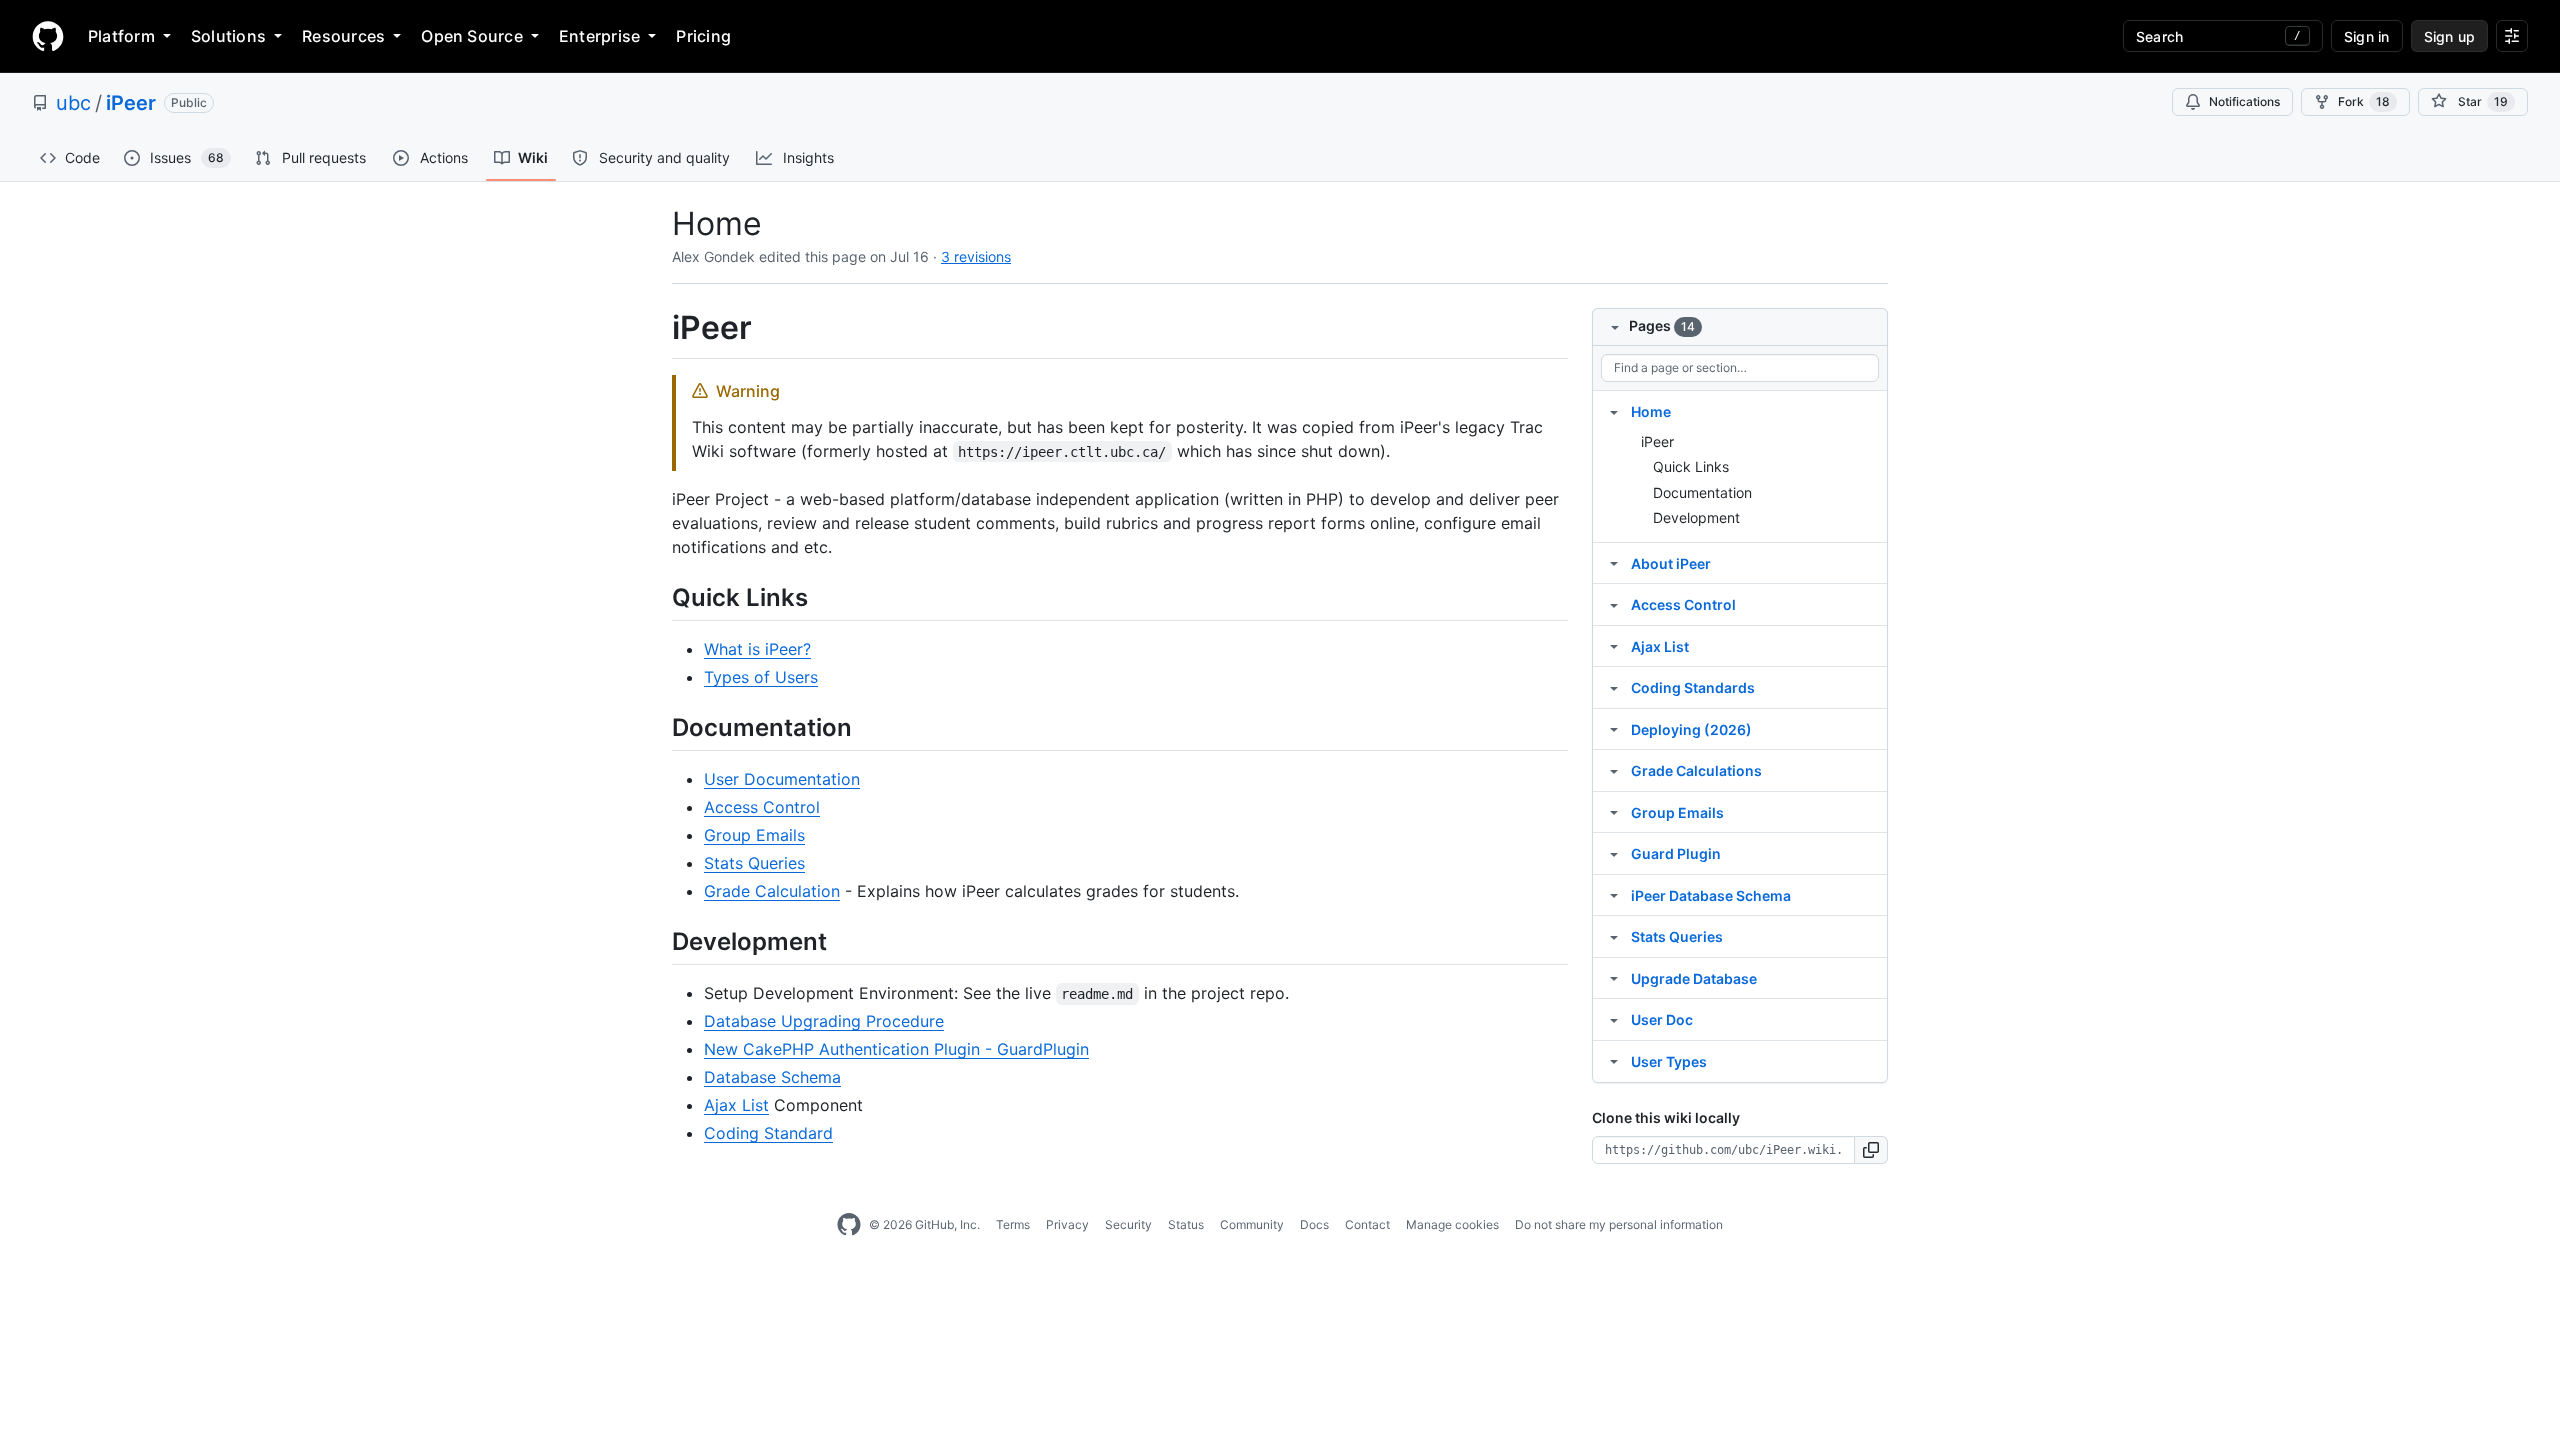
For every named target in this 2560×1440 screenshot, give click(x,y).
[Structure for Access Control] (1614, 604)
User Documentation (782, 779)
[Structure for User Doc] (1614, 1019)
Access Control (762, 807)
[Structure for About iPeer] (1614, 563)
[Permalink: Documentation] (658, 727)
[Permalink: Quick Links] (658, 597)
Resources (343, 36)
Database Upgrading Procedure (824, 1021)
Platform (121, 36)
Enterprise (599, 36)
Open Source (472, 36)
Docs (1314, 1224)
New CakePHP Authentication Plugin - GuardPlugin (896, 1049)
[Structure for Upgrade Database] (1614, 978)
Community (1252, 1224)
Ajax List (736, 1105)
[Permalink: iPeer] (658, 328)
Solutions (228, 36)
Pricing (703, 36)
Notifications (2244, 101)
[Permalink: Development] (658, 941)
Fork (2364, 101)
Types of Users (761, 677)
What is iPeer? (757, 649)
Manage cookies (1452, 1224)
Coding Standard (768, 1133)
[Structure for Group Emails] (1614, 812)
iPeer (131, 103)
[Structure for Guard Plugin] (1614, 853)
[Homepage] (48, 36)
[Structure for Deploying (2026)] (1614, 729)
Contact (1367, 1224)
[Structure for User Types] (1614, 1061)
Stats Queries (754, 863)
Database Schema (772, 1077)
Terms (1013, 1224)
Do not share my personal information (1619, 1224)
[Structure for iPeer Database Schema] (1614, 895)
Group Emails (754, 835)
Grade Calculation (772, 891)
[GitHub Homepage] (849, 1225)
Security (1128, 1224)
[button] (1871, 1150)
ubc (73, 103)
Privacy (1067, 1224)
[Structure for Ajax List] (1614, 646)
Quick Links (1691, 466)
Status (1186, 1224)
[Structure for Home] (1614, 411)
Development (1696, 517)
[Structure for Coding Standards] (1614, 687)
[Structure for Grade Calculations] (1614, 770)
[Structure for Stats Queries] (1614, 936)
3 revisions (976, 256)
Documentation (1702, 492)
